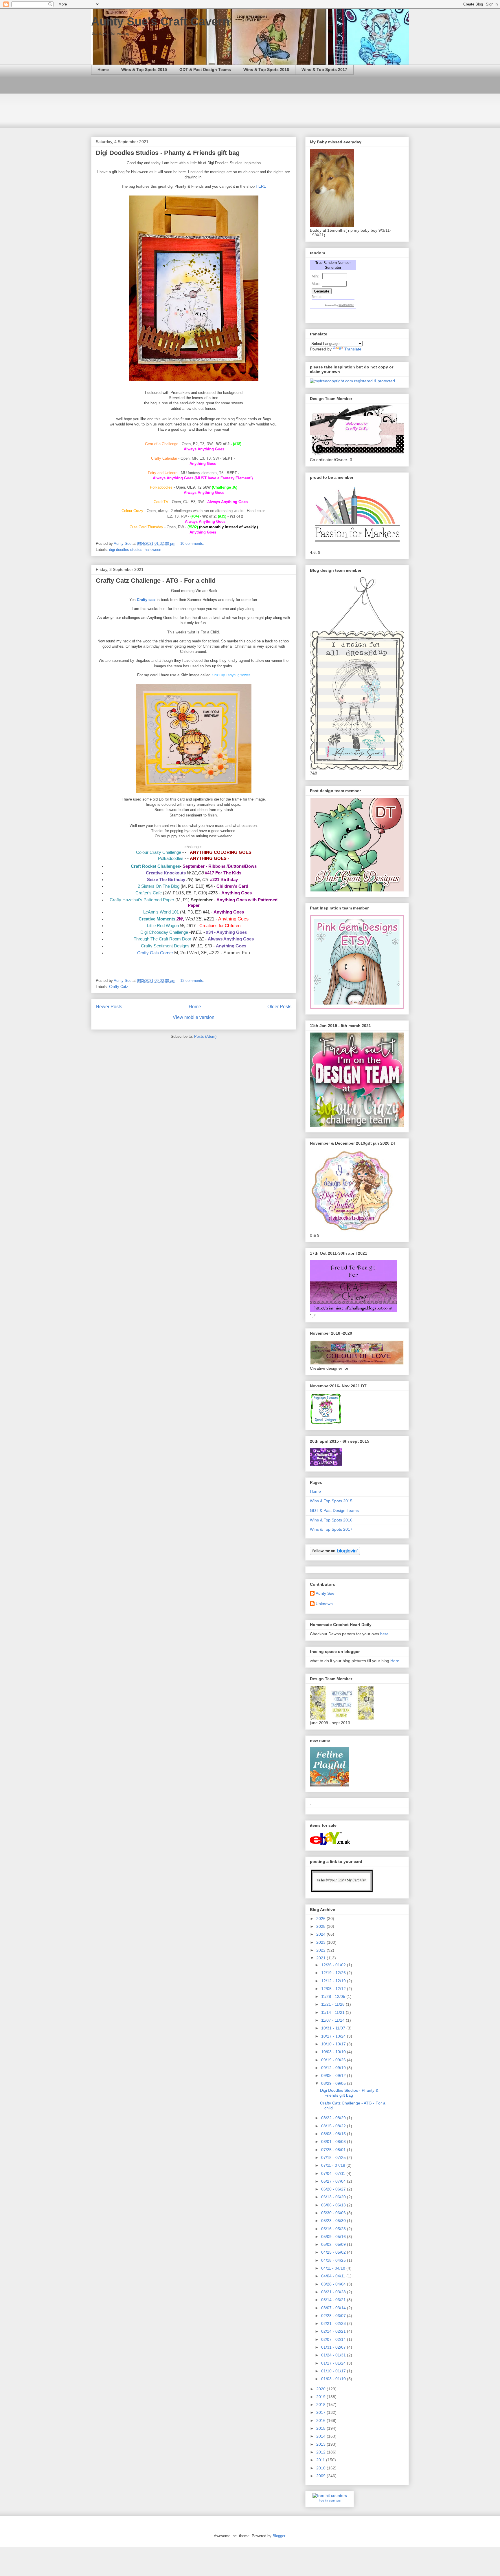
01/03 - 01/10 (334, 2379)
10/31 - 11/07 (334, 2028)
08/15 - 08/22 (334, 2126)
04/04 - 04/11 (334, 2276)
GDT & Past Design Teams (205, 70)
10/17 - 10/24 (334, 2036)
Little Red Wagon (163, 926)
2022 (321, 1950)
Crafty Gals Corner (155, 953)
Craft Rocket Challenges (155, 866)
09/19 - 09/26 (334, 2060)
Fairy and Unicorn (163, 473)
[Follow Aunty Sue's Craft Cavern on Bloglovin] (335, 1554)
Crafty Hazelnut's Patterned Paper (142, 900)
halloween (153, 550)
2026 (321, 1919)
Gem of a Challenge (162, 444)
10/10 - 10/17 (334, 2044)
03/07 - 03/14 (334, 2308)
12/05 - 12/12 (334, 1989)
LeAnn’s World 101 (161, 912)
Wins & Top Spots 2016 (266, 70)
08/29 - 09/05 (334, 2083)
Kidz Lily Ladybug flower (231, 675)
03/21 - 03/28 (334, 2292)
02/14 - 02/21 (334, 2331)
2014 (321, 2436)
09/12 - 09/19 (334, 2068)
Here (395, 1661)
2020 (321, 2389)
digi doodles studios (126, 550)
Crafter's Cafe (149, 893)
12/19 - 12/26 (334, 1973)
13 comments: (193, 981)
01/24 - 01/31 (334, 2355)
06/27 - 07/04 (334, 2181)
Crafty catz (147, 600)
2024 (321, 1934)
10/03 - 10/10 (334, 2052)
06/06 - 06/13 (334, 2205)
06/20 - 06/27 (334, 2189)
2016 (321, 2420)
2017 (321, 2412)
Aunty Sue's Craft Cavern (160, 21)
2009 (321, 2476)
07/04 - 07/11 (334, 2173)
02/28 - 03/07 (334, 2316)
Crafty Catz (119, 987)
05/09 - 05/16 (334, 2237)
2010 (321, 2468)
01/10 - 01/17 (334, 2371)
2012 (321, 2452)
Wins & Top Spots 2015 (144, 70)
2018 (321, 2405)
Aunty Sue (325, 1593)
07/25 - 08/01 (334, 2150)
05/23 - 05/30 (334, 2221)
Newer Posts (109, 1007)
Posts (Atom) (205, 1036)
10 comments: (193, 543)
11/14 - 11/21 (333, 2012)
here (384, 1634)
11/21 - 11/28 (333, 2004)
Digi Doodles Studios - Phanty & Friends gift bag (168, 153)
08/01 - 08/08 (334, 2142)
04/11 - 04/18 (334, 2268)
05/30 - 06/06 (334, 2213)
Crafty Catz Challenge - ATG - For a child (156, 581)
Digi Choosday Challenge (164, 932)
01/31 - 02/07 (334, 2347)
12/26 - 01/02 (334, 1965)
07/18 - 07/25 (334, 2157)
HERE (261, 186)
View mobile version (194, 1017)
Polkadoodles (171, 858)
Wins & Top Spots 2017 (324, 70)
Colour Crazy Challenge (159, 852)
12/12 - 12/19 (334, 1981)
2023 (321, 1942)
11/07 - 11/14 (333, 2020)
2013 (321, 2444)
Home (103, 70)
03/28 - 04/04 (334, 2284)
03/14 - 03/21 (334, 2300)
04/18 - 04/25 (334, 2260)
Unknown (324, 1604)
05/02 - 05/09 (334, 2244)
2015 (321, 2428)
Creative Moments (157, 919)
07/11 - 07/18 (334, 2165)
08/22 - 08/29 (334, 2118)
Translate (353, 349)
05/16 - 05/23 (334, 2229)
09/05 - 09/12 (334, 2076)
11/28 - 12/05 (334, 1996)
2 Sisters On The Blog (159, 886)
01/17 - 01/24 (334, 2363)
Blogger (279, 2536)
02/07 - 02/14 (334, 2339)
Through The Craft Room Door (162, 939)
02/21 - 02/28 (334, 2323)
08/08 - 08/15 (334, 2134)
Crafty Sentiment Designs (165, 946)
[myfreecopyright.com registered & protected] (352, 381)
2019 (321, 2397)
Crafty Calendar (164, 458)
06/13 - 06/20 (334, 2197)
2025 (321, 1926)
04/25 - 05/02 (334, 2252)
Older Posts (279, 1007)
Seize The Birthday (166, 880)
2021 (321, 1958)
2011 (321, 2460)
